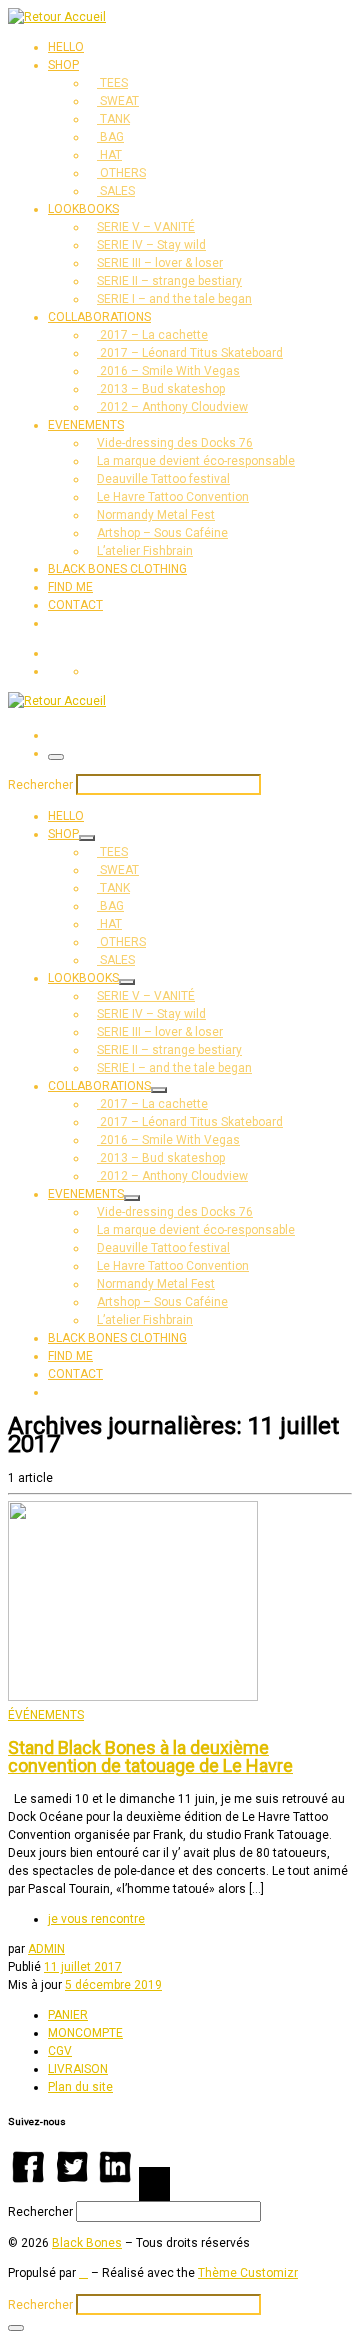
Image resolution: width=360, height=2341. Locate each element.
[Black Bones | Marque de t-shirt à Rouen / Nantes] (57, 17)
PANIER (68, 2015)
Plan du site (80, 2087)
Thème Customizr (248, 2273)
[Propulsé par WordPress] (83, 2273)
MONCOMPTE (85, 2033)
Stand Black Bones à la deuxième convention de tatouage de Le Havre (150, 1756)
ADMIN (46, 1949)
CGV (60, 2051)
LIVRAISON (78, 2069)
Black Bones (87, 2243)
